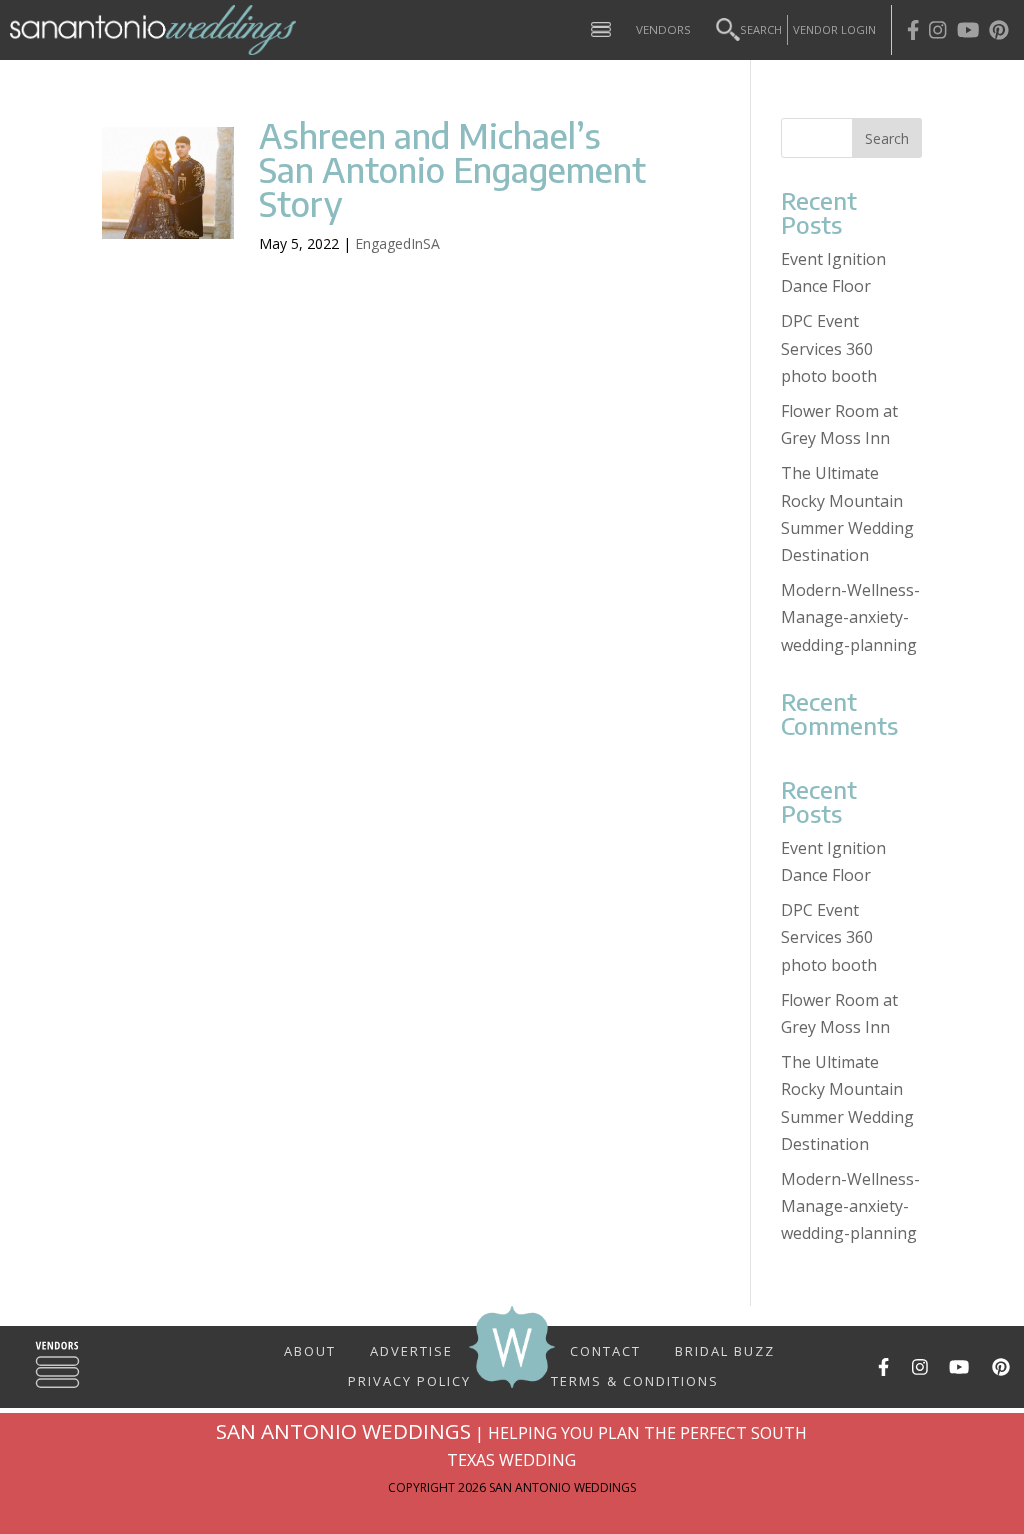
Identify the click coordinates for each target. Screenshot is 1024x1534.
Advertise (411, 1350)
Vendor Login (834, 29)
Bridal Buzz (725, 1350)
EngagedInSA (397, 243)
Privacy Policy (409, 1373)
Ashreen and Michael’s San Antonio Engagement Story (452, 169)
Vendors (663, 29)
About (310, 1350)
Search (761, 29)
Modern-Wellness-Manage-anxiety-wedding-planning (850, 617)
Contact (605, 1350)
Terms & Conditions (635, 1380)
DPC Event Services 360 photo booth (829, 348)
